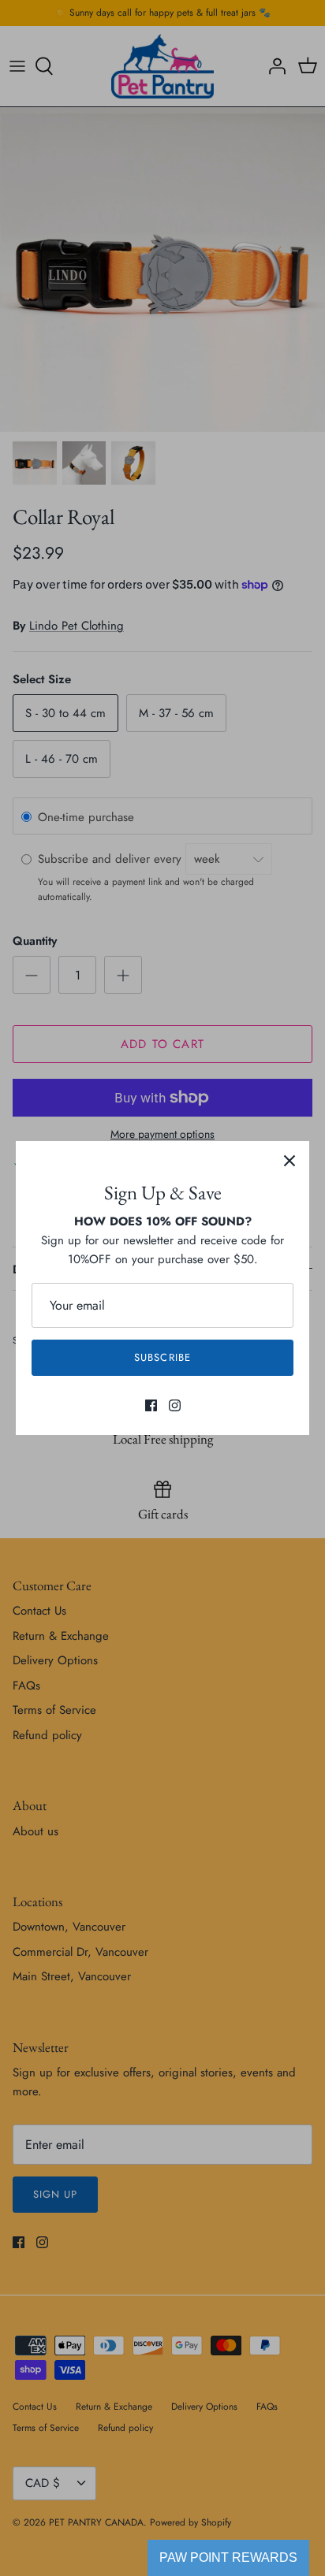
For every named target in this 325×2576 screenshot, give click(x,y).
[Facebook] (151, 1405)
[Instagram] (175, 1405)
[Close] (290, 1161)
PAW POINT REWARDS (228, 2557)
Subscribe (162, 1357)
